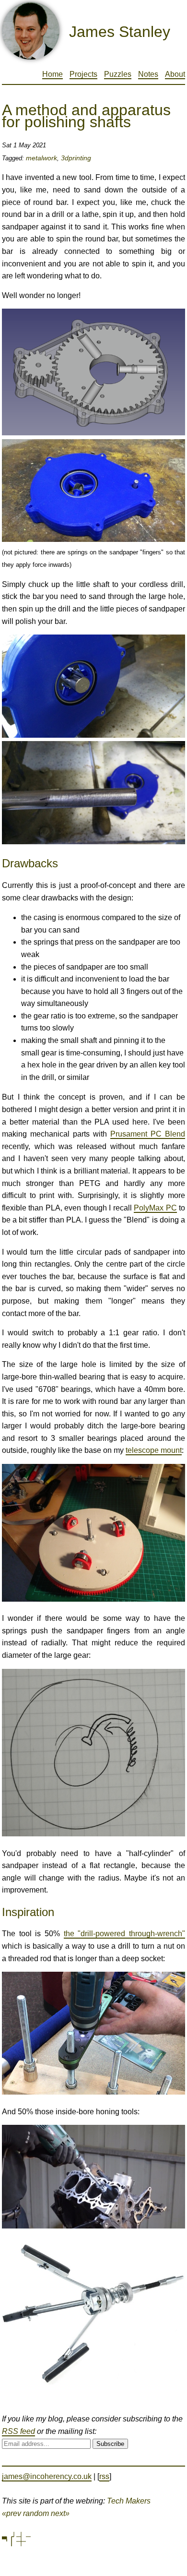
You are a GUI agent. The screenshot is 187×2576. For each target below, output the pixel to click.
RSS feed (18, 2431)
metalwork (41, 158)
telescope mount (154, 1450)
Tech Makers (129, 2501)
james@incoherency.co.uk (47, 2476)
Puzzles (118, 74)
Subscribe (110, 2444)
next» (60, 2513)
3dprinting (76, 158)
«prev (12, 2513)
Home (53, 74)
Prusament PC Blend (148, 1134)
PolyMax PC (155, 1208)
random (36, 2513)
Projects (83, 74)
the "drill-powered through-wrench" (124, 1934)
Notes (148, 74)
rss (104, 2476)
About (175, 74)
